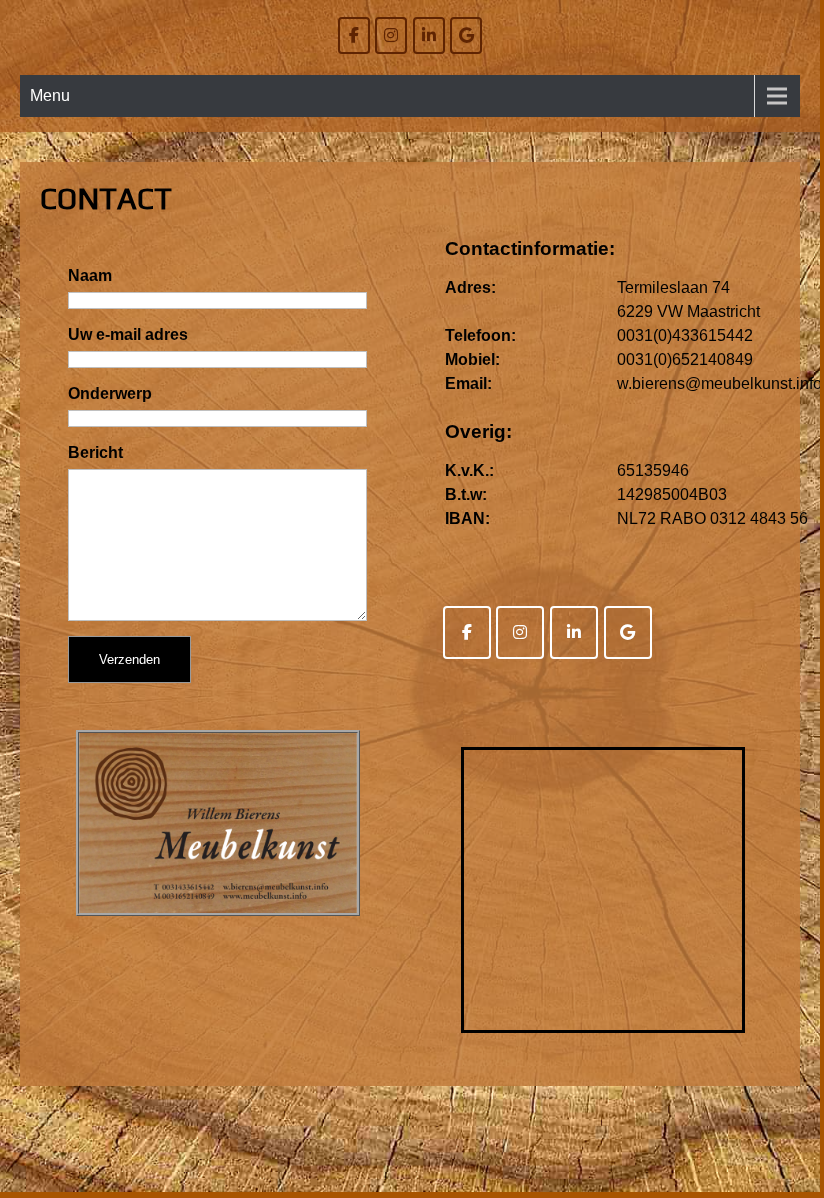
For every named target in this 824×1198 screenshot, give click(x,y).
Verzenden (129, 659)
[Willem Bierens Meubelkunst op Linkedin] (429, 35)
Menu (50, 95)
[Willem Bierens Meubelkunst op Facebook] (354, 35)
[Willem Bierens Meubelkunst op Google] (466, 35)
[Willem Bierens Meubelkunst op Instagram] (391, 35)
